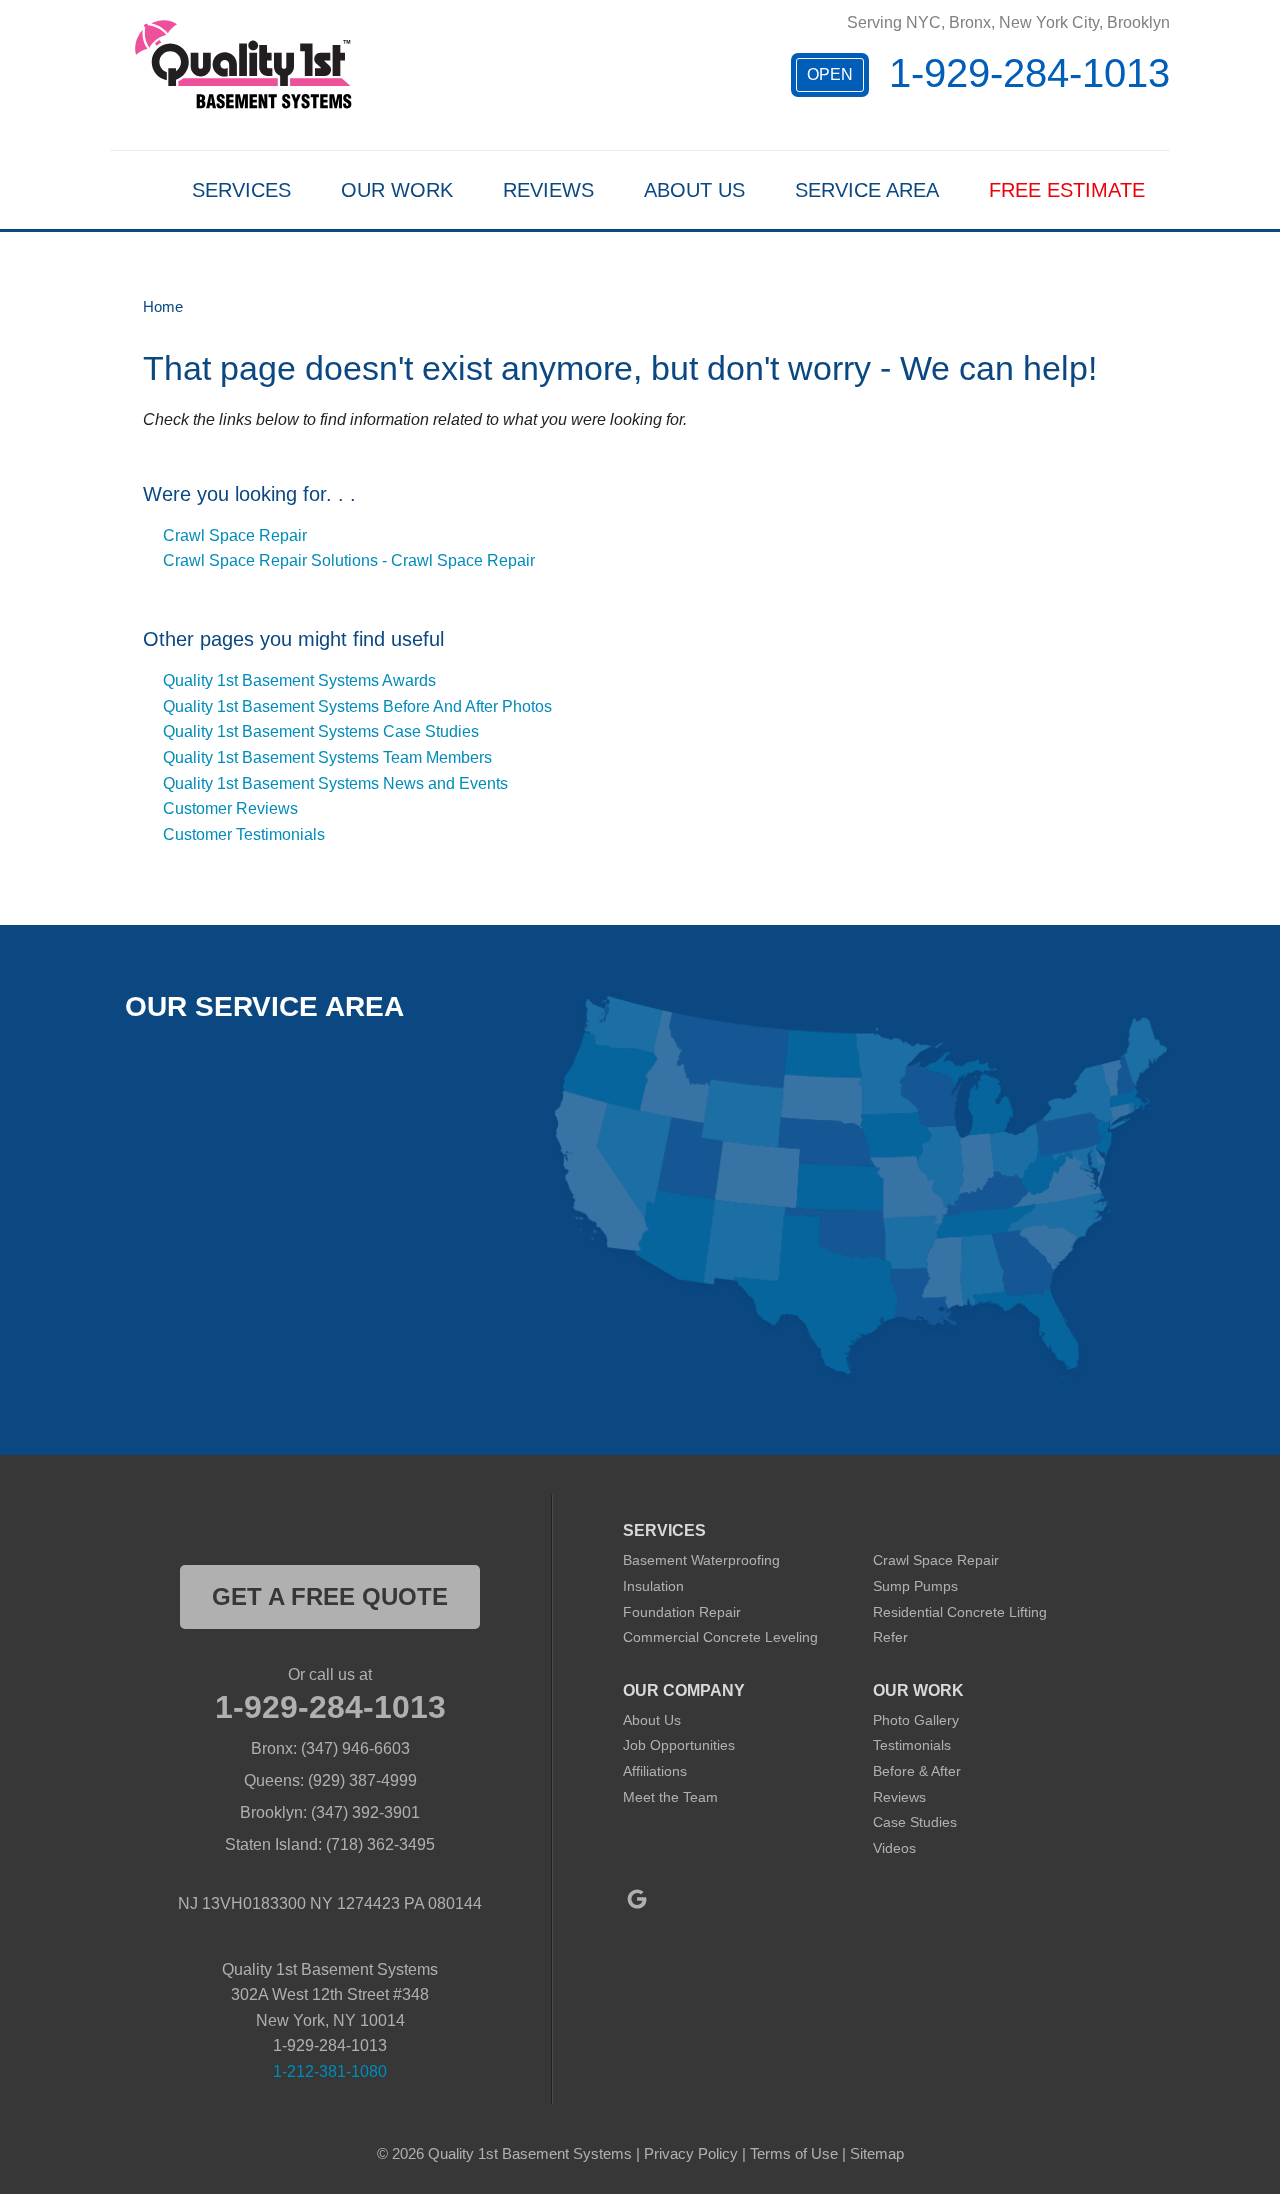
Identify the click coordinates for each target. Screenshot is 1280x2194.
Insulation (653, 1586)
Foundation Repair (682, 1612)
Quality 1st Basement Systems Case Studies (321, 731)
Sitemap (877, 2153)
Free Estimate (1067, 190)
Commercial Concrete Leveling (720, 1637)
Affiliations (655, 1771)
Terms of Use (794, 2153)
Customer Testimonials (244, 834)
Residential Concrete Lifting (960, 1612)
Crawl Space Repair (235, 535)
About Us (694, 190)
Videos (894, 1848)
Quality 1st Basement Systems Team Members (327, 757)
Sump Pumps (915, 1586)
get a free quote (330, 1596)
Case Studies (915, 1822)
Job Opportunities (679, 1745)
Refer (890, 1637)
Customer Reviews (230, 808)
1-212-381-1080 (330, 2071)
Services (241, 190)
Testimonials (912, 1745)
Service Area (867, 190)
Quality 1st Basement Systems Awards (299, 680)
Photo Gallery (916, 1720)
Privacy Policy (691, 2153)
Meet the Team (670, 1797)
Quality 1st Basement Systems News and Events (335, 783)
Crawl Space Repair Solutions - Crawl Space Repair (349, 560)
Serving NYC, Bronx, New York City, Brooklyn (1008, 22)
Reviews (548, 190)
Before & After (917, 1771)
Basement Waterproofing (701, 1560)
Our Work (397, 190)
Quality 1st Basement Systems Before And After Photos (357, 706)
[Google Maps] (637, 1899)
